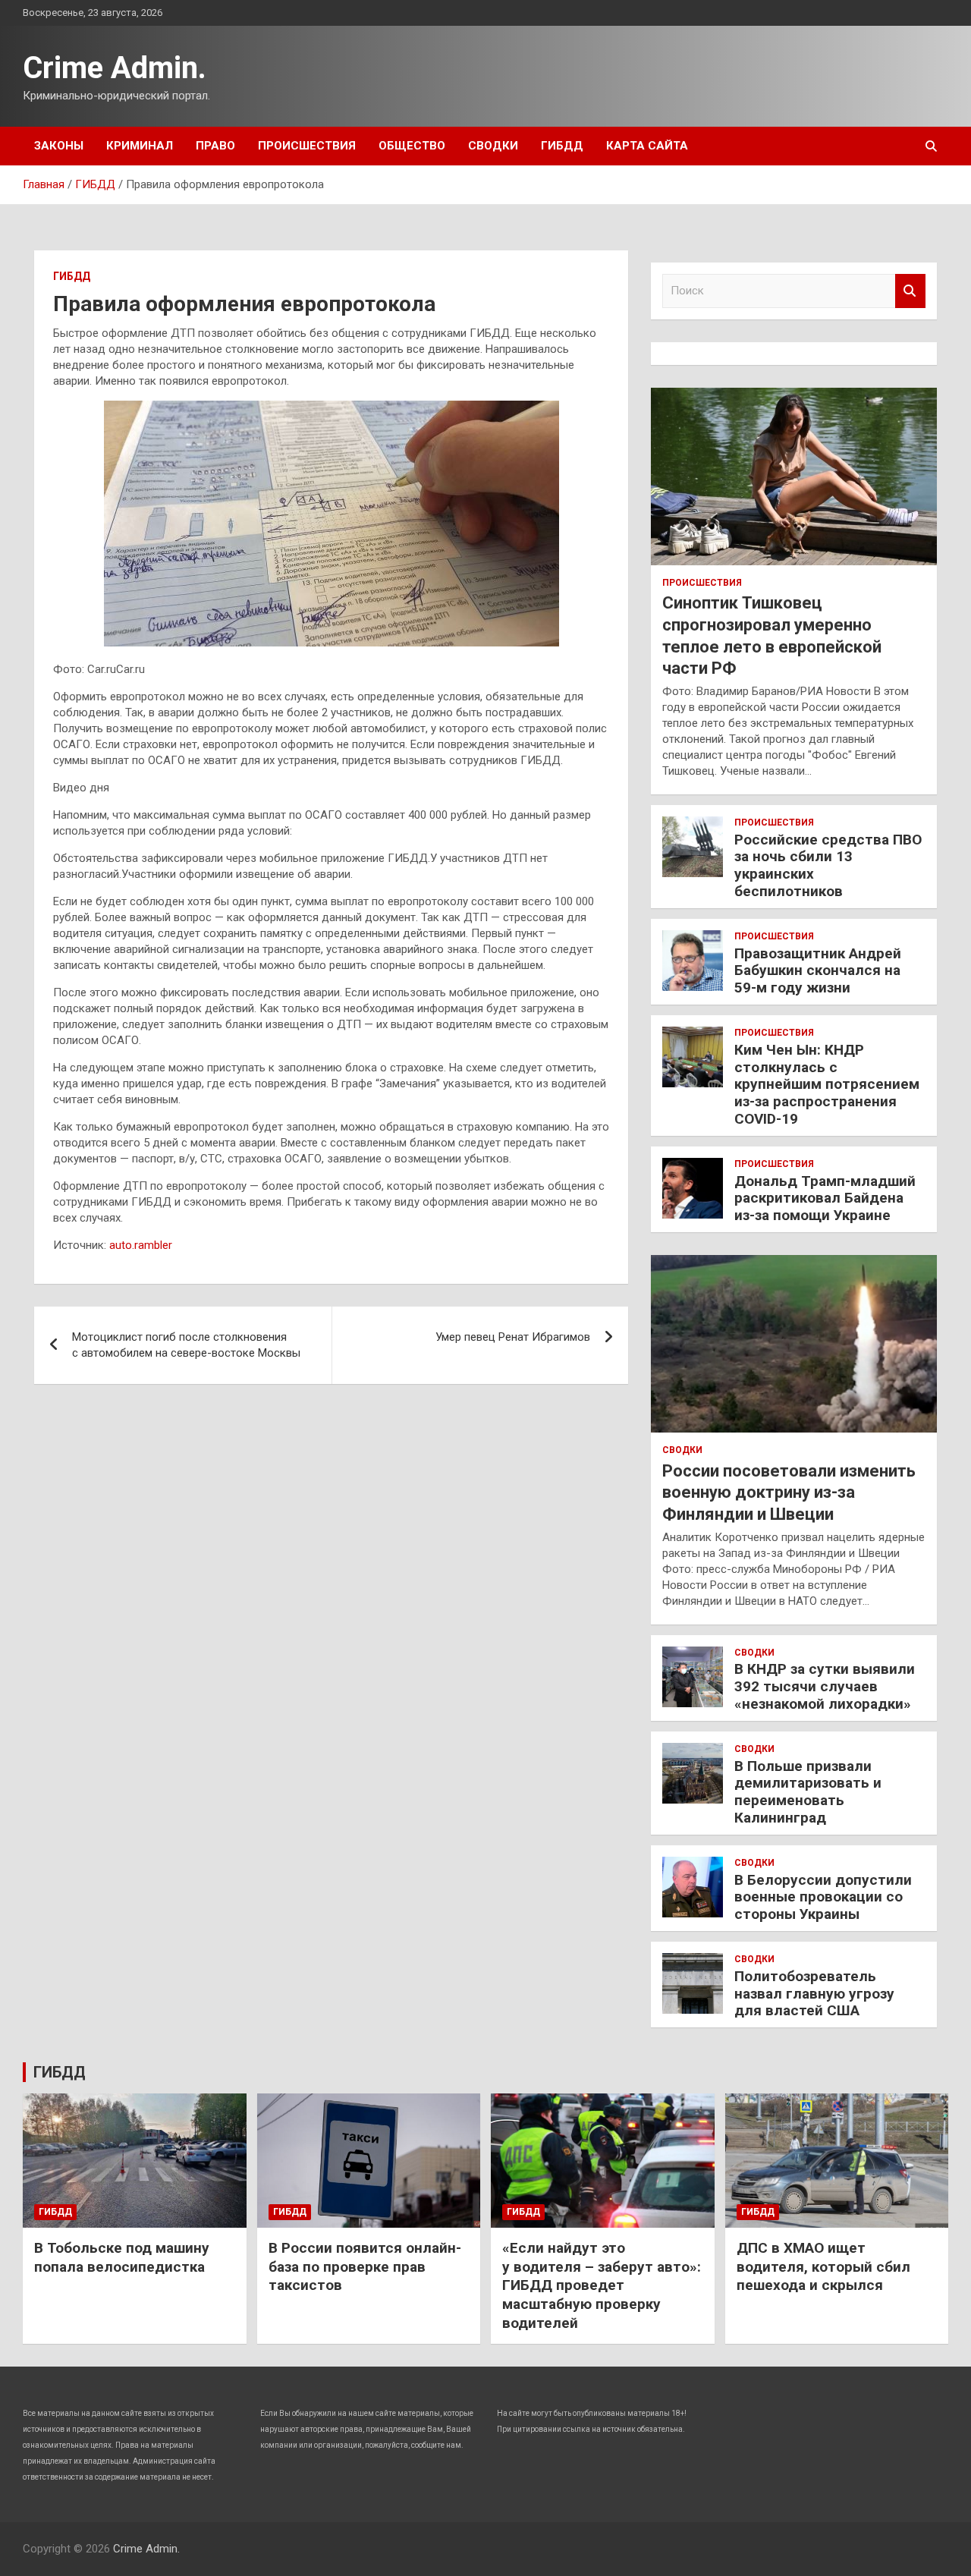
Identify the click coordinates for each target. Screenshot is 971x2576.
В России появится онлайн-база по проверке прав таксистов (365, 2266)
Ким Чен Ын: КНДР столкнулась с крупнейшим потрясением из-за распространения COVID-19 (827, 1084)
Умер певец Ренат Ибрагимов (513, 1337)
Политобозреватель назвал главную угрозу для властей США (814, 1994)
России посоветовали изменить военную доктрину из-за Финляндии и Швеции (789, 1492)
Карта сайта (647, 146)
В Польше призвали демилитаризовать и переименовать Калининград (808, 1792)
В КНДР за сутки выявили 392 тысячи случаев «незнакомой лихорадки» (825, 1686)
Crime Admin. (115, 68)
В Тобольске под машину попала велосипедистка (122, 2257)
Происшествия (307, 146)
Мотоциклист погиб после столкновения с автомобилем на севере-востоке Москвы (186, 1345)
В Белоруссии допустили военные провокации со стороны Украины (823, 1897)
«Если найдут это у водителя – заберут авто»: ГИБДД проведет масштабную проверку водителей (602, 2285)
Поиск (910, 291)
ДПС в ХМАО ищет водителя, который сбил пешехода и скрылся (823, 2266)
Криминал (140, 146)
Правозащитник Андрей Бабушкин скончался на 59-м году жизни (818, 971)
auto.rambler (141, 1245)
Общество (412, 146)
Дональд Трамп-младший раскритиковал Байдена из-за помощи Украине (825, 1198)
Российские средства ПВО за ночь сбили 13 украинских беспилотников (828, 865)
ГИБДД (562, 146)
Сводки (493, 146)
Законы (59, 146)
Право (215, 146)
